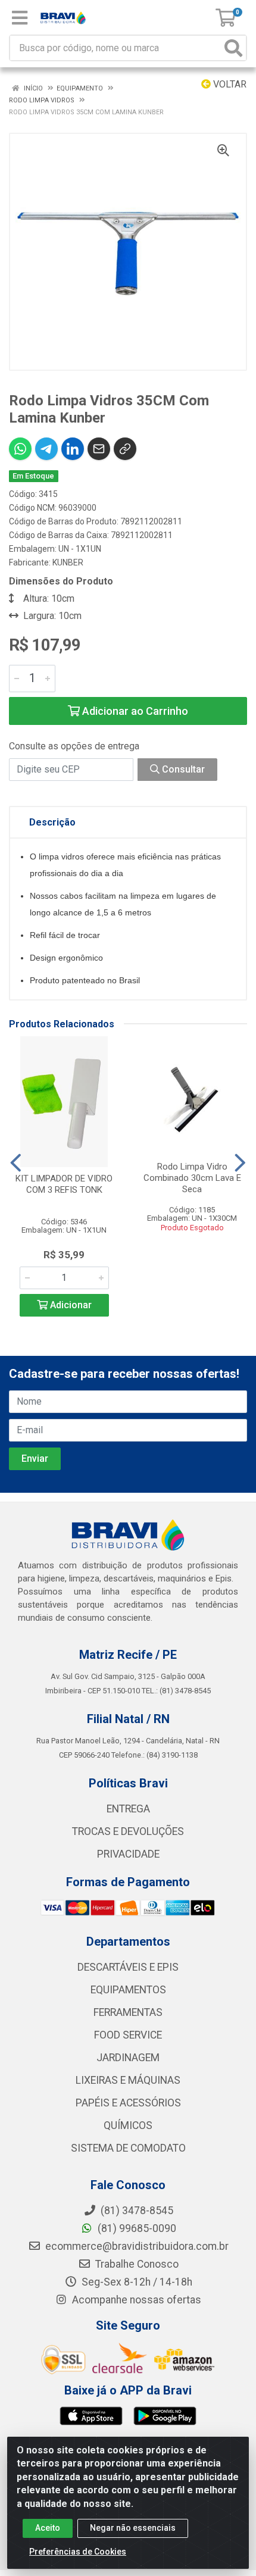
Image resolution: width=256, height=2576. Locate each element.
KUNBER (68, 562)
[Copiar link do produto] (125, 449)
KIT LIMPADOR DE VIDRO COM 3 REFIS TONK (64, 1184)
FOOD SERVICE (128, 2035)
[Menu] (20, 18)
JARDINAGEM (128, 2058)
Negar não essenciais (133, 2528)
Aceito (48, 2528)
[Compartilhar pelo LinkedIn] (73, 449)
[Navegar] (16, 1163)
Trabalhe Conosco (136, 2264)
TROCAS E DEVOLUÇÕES (128, 1831)
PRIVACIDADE (128, 1854)
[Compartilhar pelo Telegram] (46, 449)
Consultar (182, 769)
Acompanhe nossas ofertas (135, 2300)
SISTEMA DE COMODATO (128, 2148)
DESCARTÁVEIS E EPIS (128, 1967)
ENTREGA (128, 1809)
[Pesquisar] (233, 48)
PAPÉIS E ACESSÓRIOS (128, 2103)
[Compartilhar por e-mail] (99, 449)
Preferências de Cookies (78, 2552)
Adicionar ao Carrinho (134, 711)
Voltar (229, 84)
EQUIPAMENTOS (128, 1990)
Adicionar (70, 1305)
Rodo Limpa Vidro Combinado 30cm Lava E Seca (192, 1178)
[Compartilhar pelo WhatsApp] (20, 449)
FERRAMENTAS (128, 2012)
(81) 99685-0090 (136, 2228)
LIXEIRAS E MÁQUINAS (128, 2080)
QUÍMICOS (128, 2125)
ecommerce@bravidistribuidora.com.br (136, 2246)
